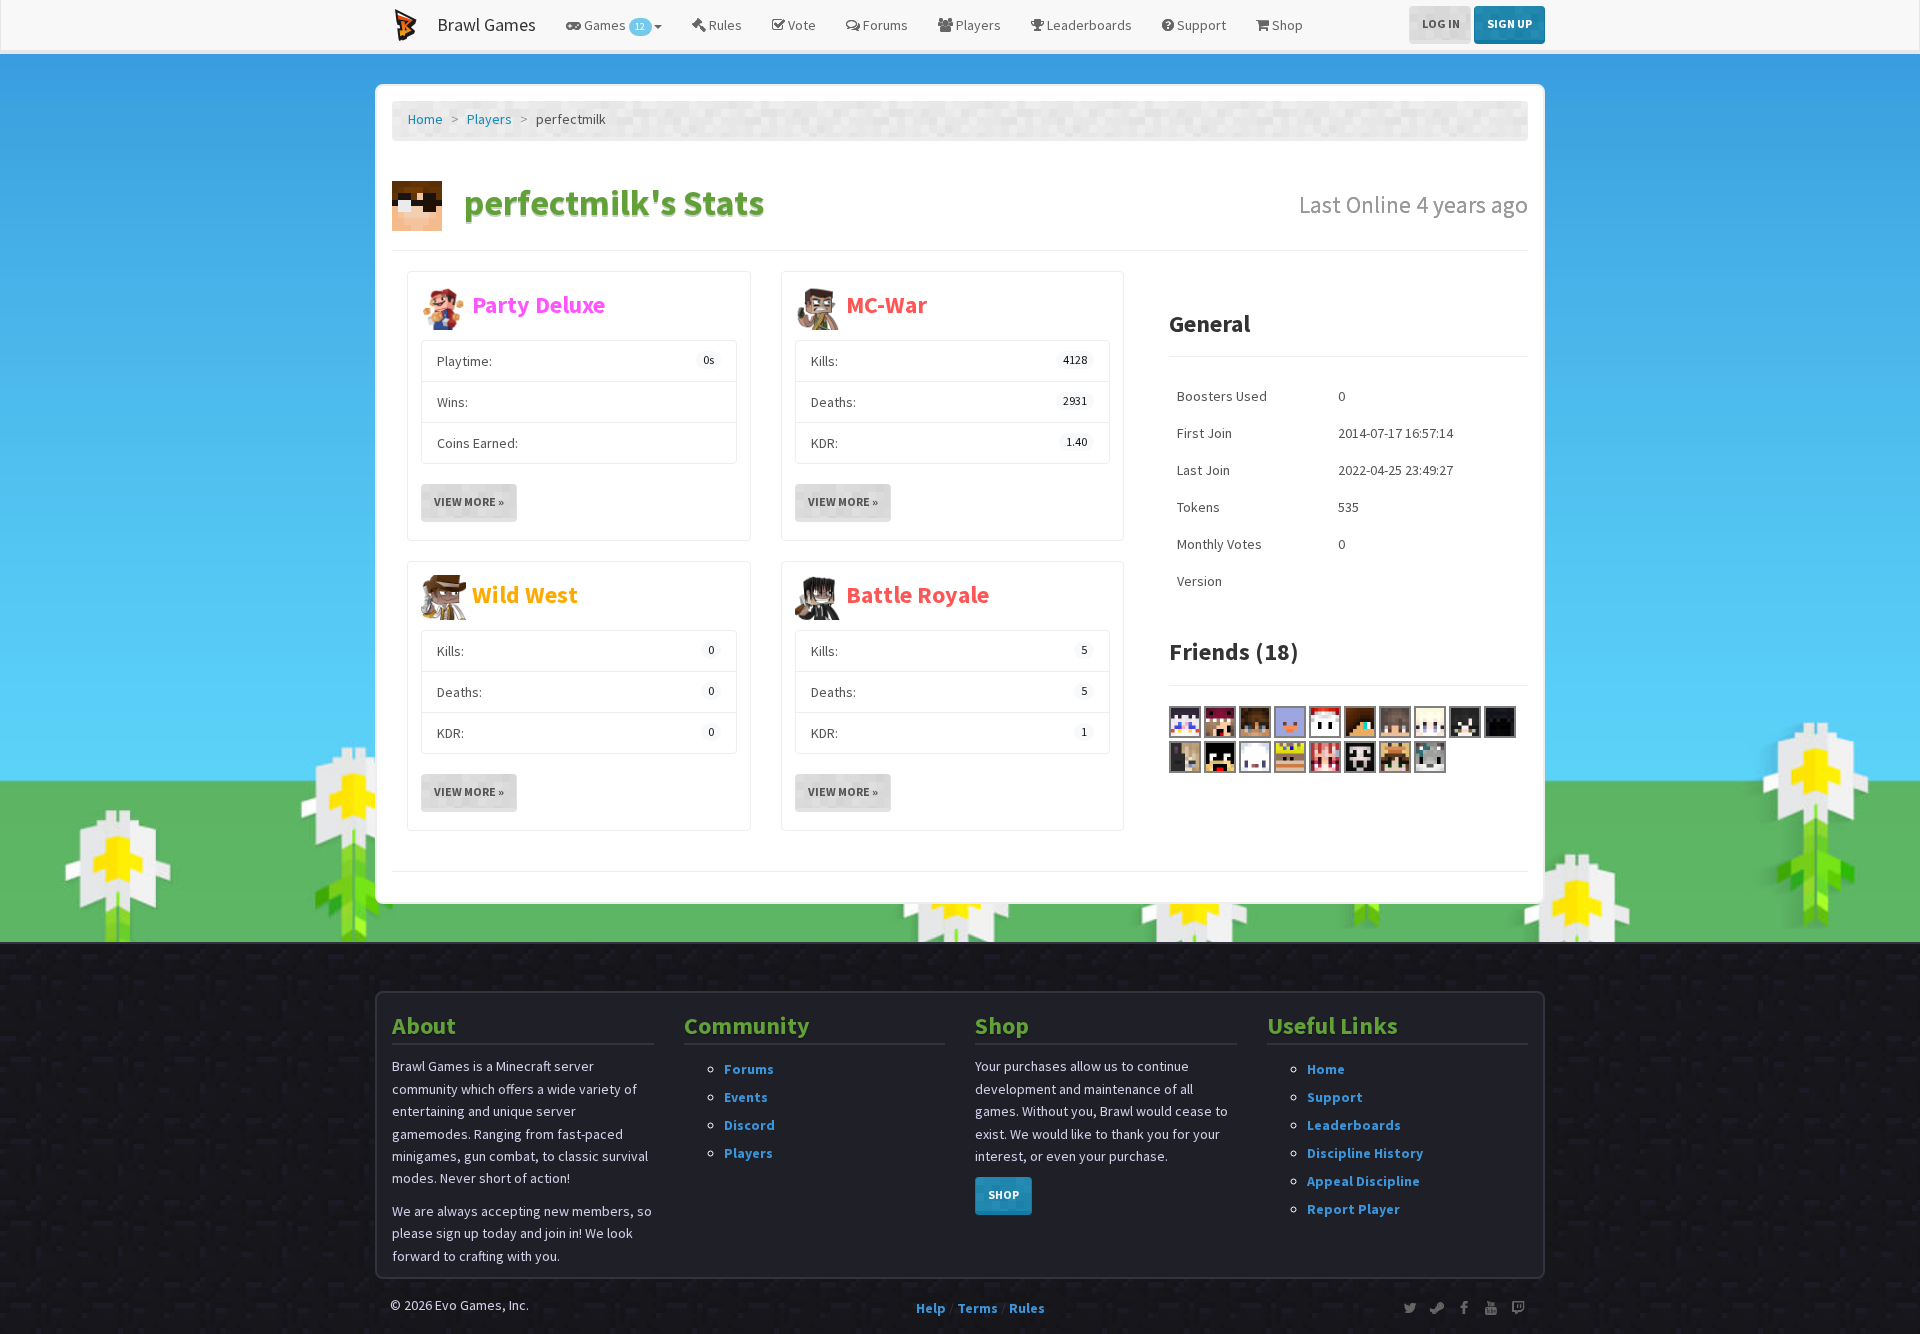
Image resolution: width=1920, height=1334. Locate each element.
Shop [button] (1003, 1194)
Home (425, 119)
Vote (800, 25)
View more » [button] (469, 501)
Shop (1286, 25)
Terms (977, 1308)
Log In (1441, 23)
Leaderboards (1088, 25)
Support (1200, 25)
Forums (884, 25)
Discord (749, 1125)
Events (746, 1097)
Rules (724, 25)
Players (977, 25)
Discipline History (1365, 1153)
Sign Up (1509, 23)
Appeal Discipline (1363, 1181)
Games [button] (613, 25)
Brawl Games (486, 24)
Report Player (1353, 1209)
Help (931, 1308)
